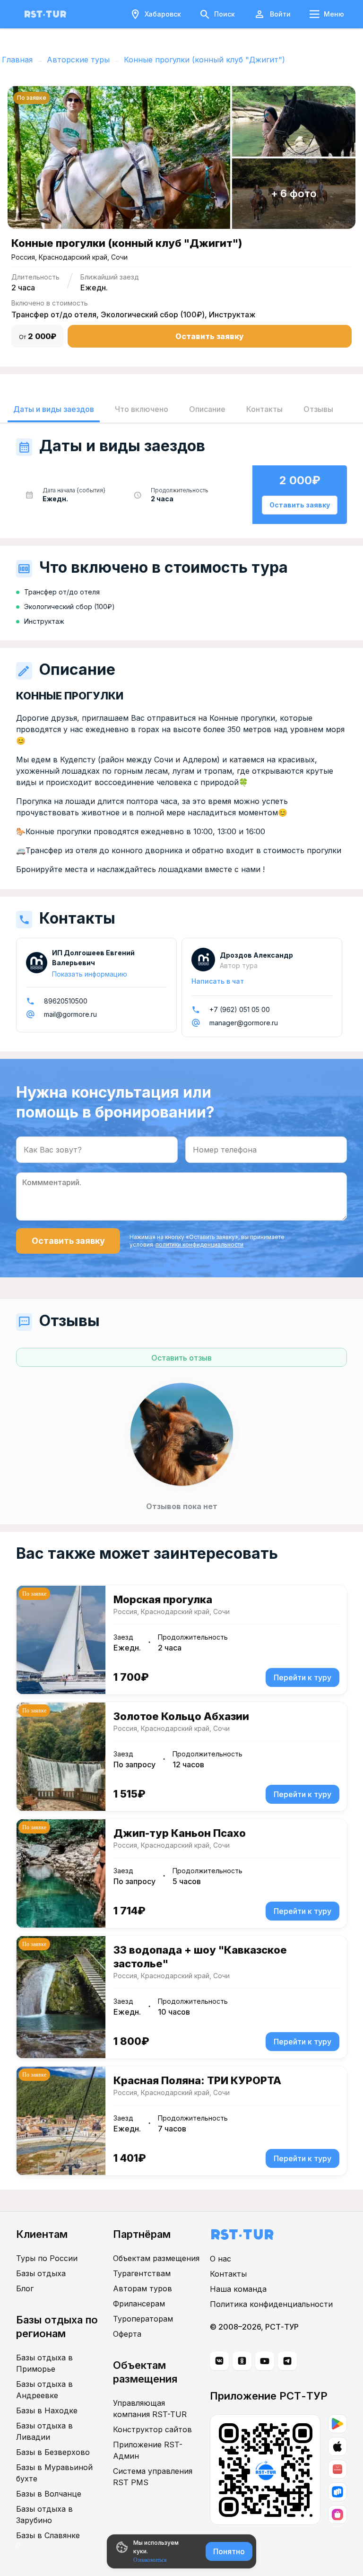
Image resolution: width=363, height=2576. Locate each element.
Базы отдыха (41, 2273)
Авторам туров (143, 2288)
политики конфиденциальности (199, 1244)
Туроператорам (143, 2319)
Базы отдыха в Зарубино (44, 2515)
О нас (220, 2259)
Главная (17, 60)
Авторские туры (78, 60)
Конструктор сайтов (152, 2429)
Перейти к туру (302, 1677)
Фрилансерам (139, 2304)
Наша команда (238, 2289)
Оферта (127, 2334)
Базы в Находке (47, 2410)
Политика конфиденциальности (271, 2304)
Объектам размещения (156, 2258)
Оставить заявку (210, 336)
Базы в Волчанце (49, 2494)
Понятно (229, 2551)
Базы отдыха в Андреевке (44, 2390)
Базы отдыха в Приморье (44, 2363)
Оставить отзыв (181, 1358)
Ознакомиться (150, 2560)
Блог (25, 2288)
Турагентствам (142, 2273)
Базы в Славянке (48, 2535)
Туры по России (47, 2258)
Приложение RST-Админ (148, 2450)
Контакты (228, 2274)
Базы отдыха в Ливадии (44, 2431)
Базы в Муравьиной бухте (54, 2473)
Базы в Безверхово (53, 2452)
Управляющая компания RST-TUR (150, 2409)
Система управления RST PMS (153, 2477)
